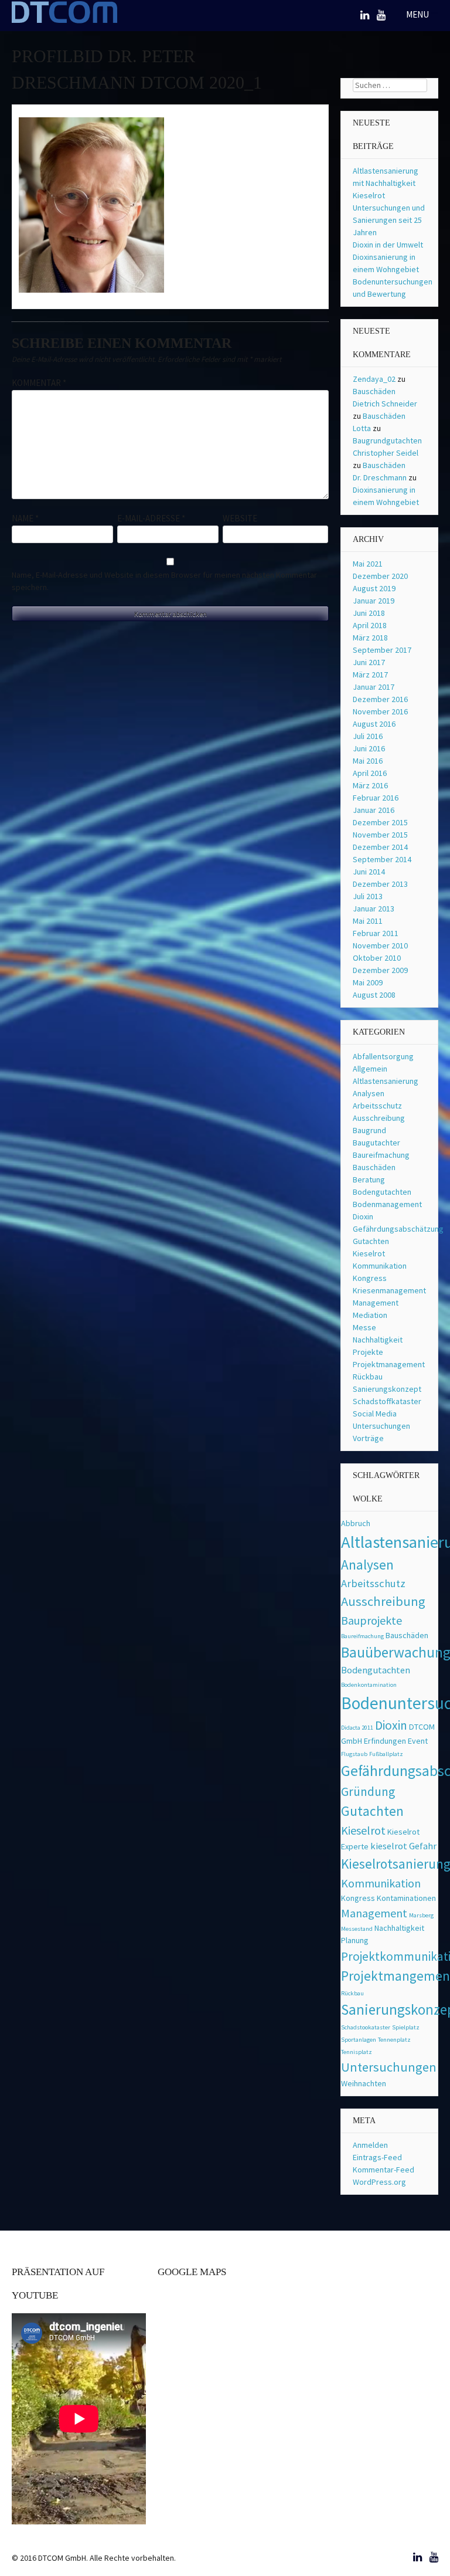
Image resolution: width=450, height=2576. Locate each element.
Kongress (370, 1278)
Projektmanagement (389, 1364)
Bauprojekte (371, 1620)
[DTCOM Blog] (64, 22)
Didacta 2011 (357, 1728)
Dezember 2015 (380, 822)
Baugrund (369, 1130)
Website (240, 518)
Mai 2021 (368, 564)
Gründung (368, 1792)
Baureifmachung (381, 1155)
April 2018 (370, 625)
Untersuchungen (381, 1426)
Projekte (368, 1352)
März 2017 (370, 674)
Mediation (370, 1315)
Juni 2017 (369, 662)
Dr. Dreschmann (380, 477)
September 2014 (382, 859)
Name (25, 518)
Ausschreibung (379, 1118)
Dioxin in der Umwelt (388, 245)
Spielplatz (406, 2027)
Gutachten (371, 1241)
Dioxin (363, 1216)
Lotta (362, 428)
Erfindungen (385, 1741)
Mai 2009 (368, 982)
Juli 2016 (368, 736)
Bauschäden (374, 391)
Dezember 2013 (380, 884)
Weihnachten (364, 2083)
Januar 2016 (374, 810)
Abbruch (356, 1523)
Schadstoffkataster (387, 1401)
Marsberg (421, 1915)
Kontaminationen (406, 1898)
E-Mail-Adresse (151, 518)
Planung (355, 1940)
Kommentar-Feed (383, 2170)
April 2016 (370, 773)
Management (376, 1303)
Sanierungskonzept (387, 1389)
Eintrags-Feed (377, 2157)
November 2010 (380, 945)
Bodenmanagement (387, 1204)
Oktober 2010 (377, 958)
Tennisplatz (357, 2052)
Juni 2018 (369, 613)
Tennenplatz (394, 2040)
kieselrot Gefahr (403, 1846)
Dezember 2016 (380, 699)
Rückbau (368, 1377)
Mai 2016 (368, 761)
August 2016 (374, 724)
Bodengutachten (382, 1192)
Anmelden (370, 2145)
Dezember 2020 (380, 576)
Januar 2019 (374, 601)
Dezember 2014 (380, 847)
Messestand (357, 1929)
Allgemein (370, 1069)
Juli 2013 (368, 896)
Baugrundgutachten (387, 440)
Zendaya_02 (374, 379)
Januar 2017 (374, 687)
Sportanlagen (359, 2040)
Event (418, 1741)
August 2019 (374, 588)
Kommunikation (380, 1266)
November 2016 (380, 711)
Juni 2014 (369, 872)
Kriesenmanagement (389, 1290)
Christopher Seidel (386, 453)
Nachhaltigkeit (378, 1340)
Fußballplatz (386, 1754)
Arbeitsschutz (377, 1106)
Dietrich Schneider (385, 404)
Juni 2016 (369, 748)
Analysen (369, 1093)
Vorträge (368, 1438)
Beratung (369, 1179)
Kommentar (39, 383)
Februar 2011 (376, 933)
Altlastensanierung (386, 1081)
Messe (364, 1327)
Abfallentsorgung (383, 1056)
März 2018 (370, 638)
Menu (418, 14)
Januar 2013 (374, 909)
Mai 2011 (368, 921)
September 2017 (382, 650)
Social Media (375, 1414)
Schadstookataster (366, 2027)
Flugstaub (354, 1754)
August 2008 (374, 995)
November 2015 (380, 835)
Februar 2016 (376, 798)
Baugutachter (376, 1143)
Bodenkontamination (369, 1685)
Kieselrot (369, 1253)
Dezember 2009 (380, 970)
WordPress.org (379, 2182)
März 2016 (370, 785)
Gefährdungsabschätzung (398, 1229)
